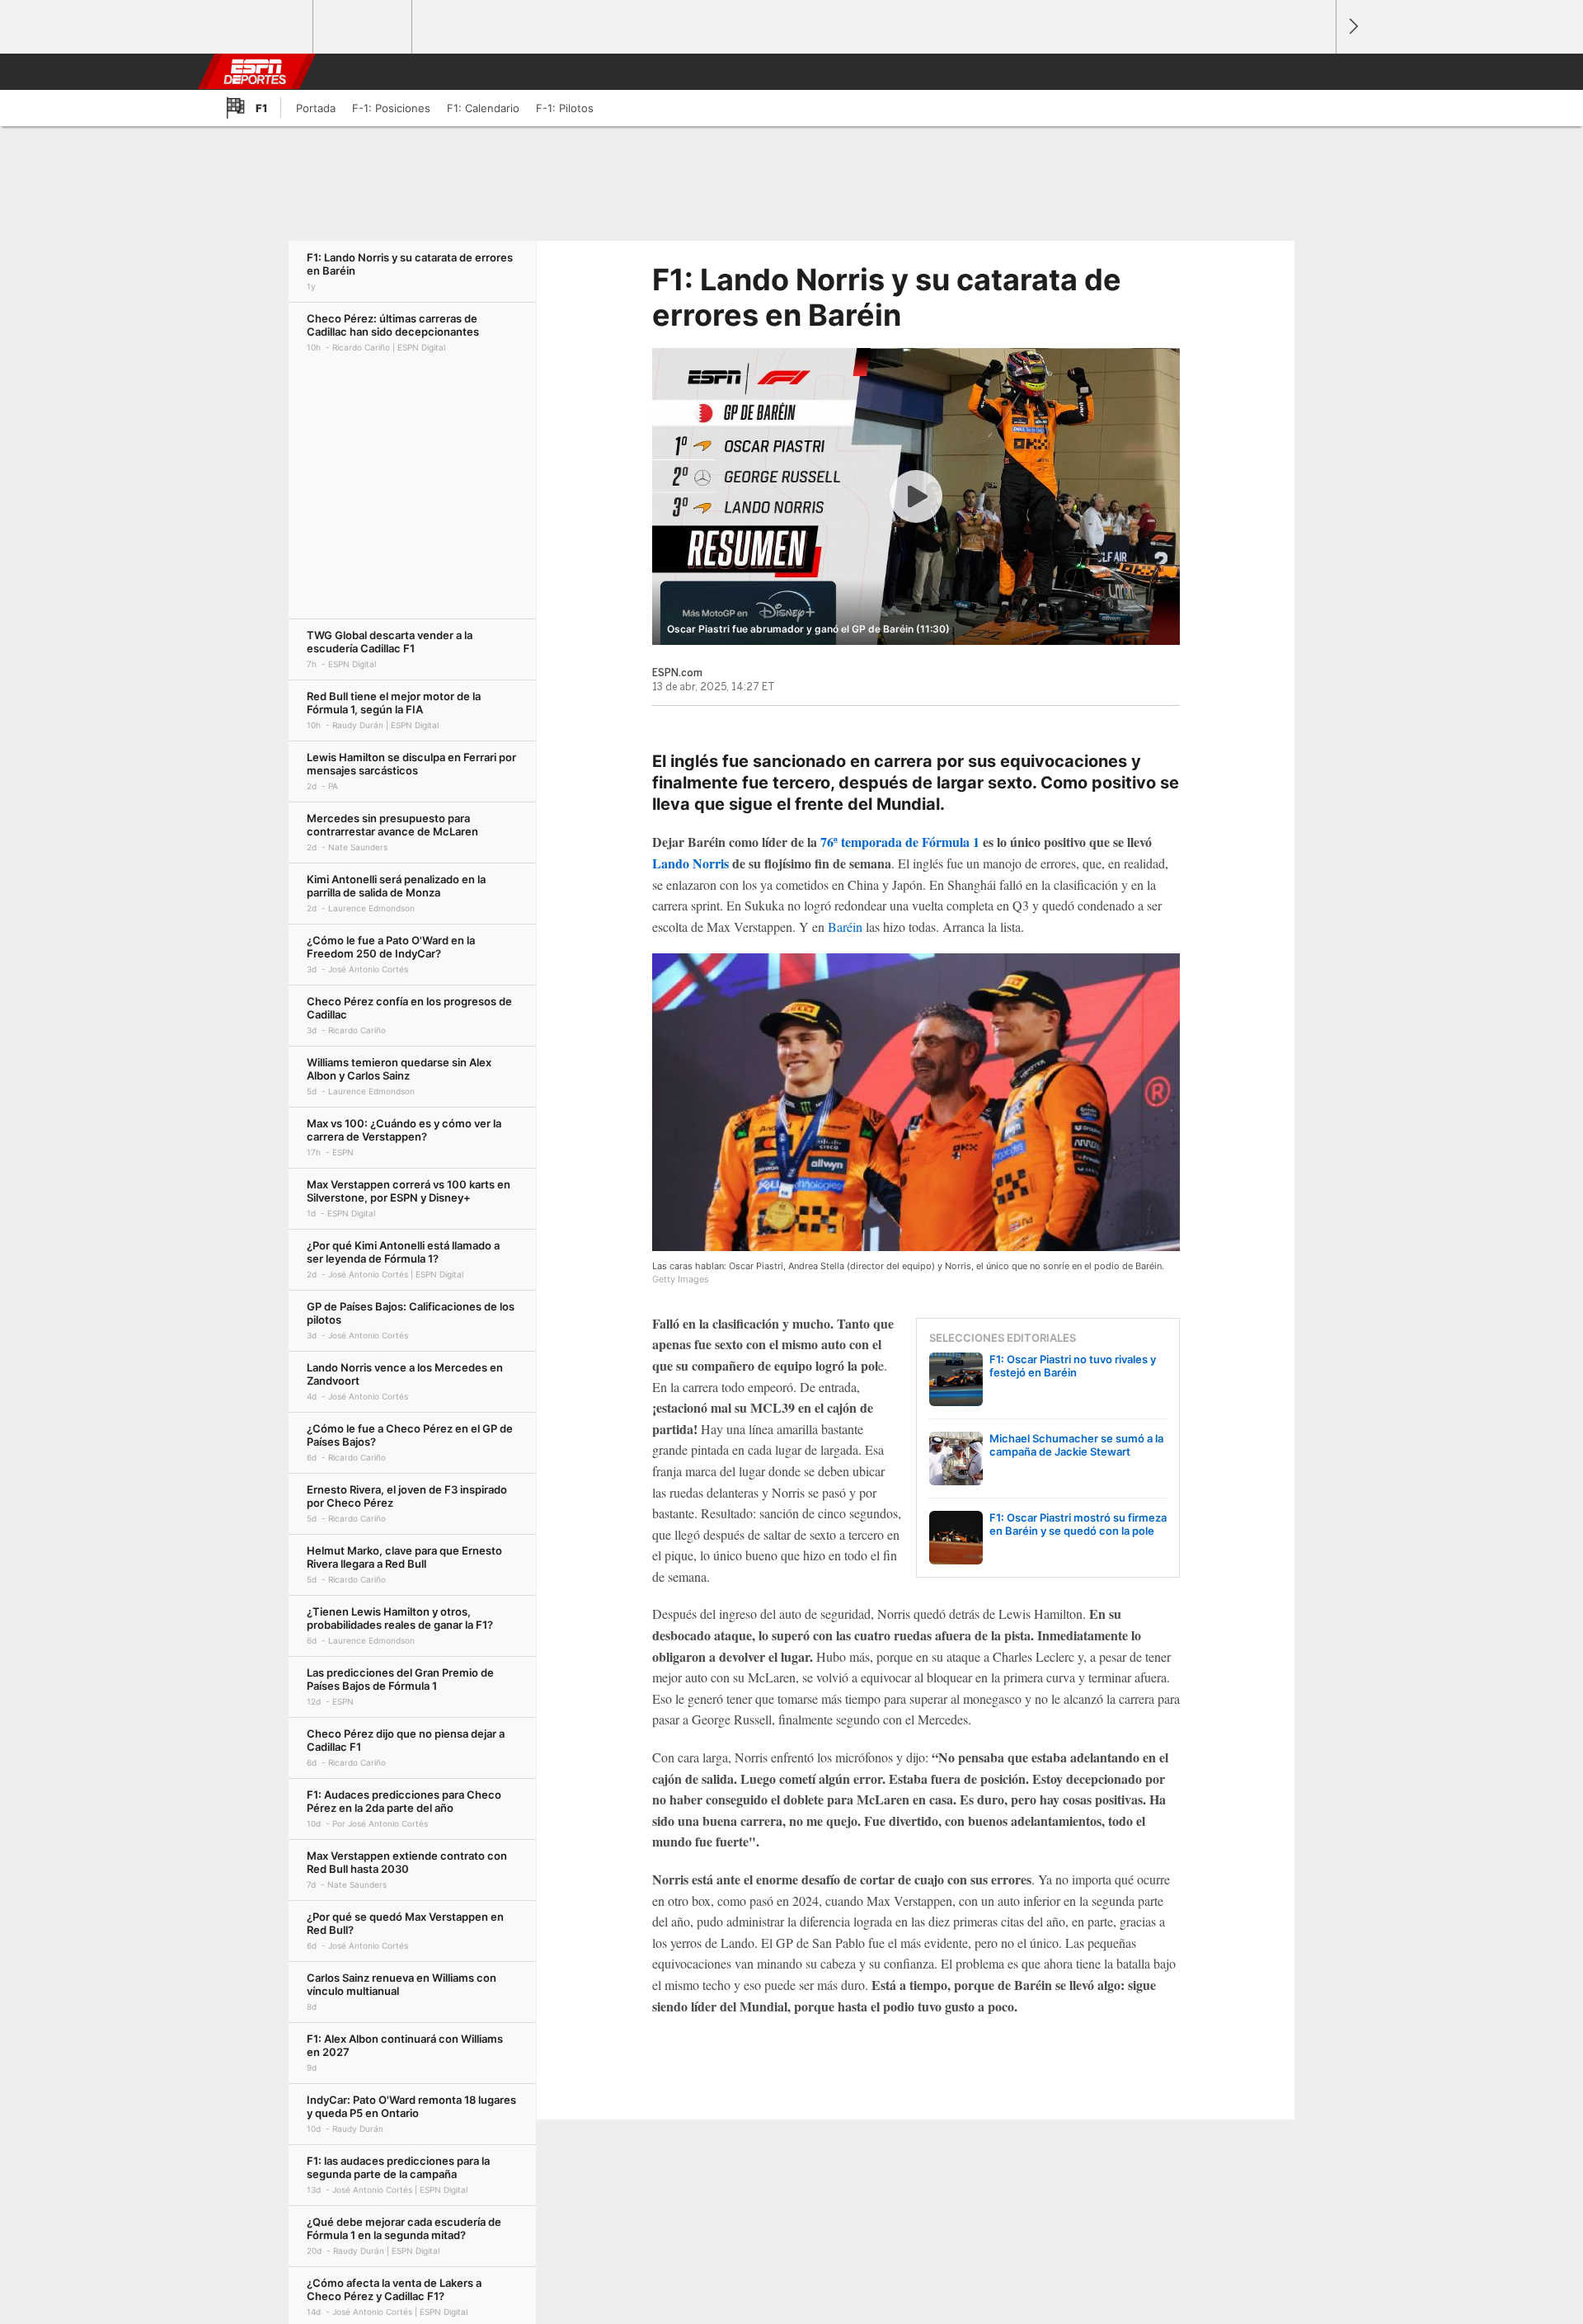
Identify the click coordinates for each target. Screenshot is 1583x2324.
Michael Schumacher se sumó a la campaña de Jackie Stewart (1076, 1445)
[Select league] (265, 27)
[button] (1316, 72)
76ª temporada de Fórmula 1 (900, 842)
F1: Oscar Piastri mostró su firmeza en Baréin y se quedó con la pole (1078, 1524)
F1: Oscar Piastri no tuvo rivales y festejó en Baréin (1073, 1366)
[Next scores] (1352, 27)
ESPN (255, 72)
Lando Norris (691, 863)
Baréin (847, 927)
